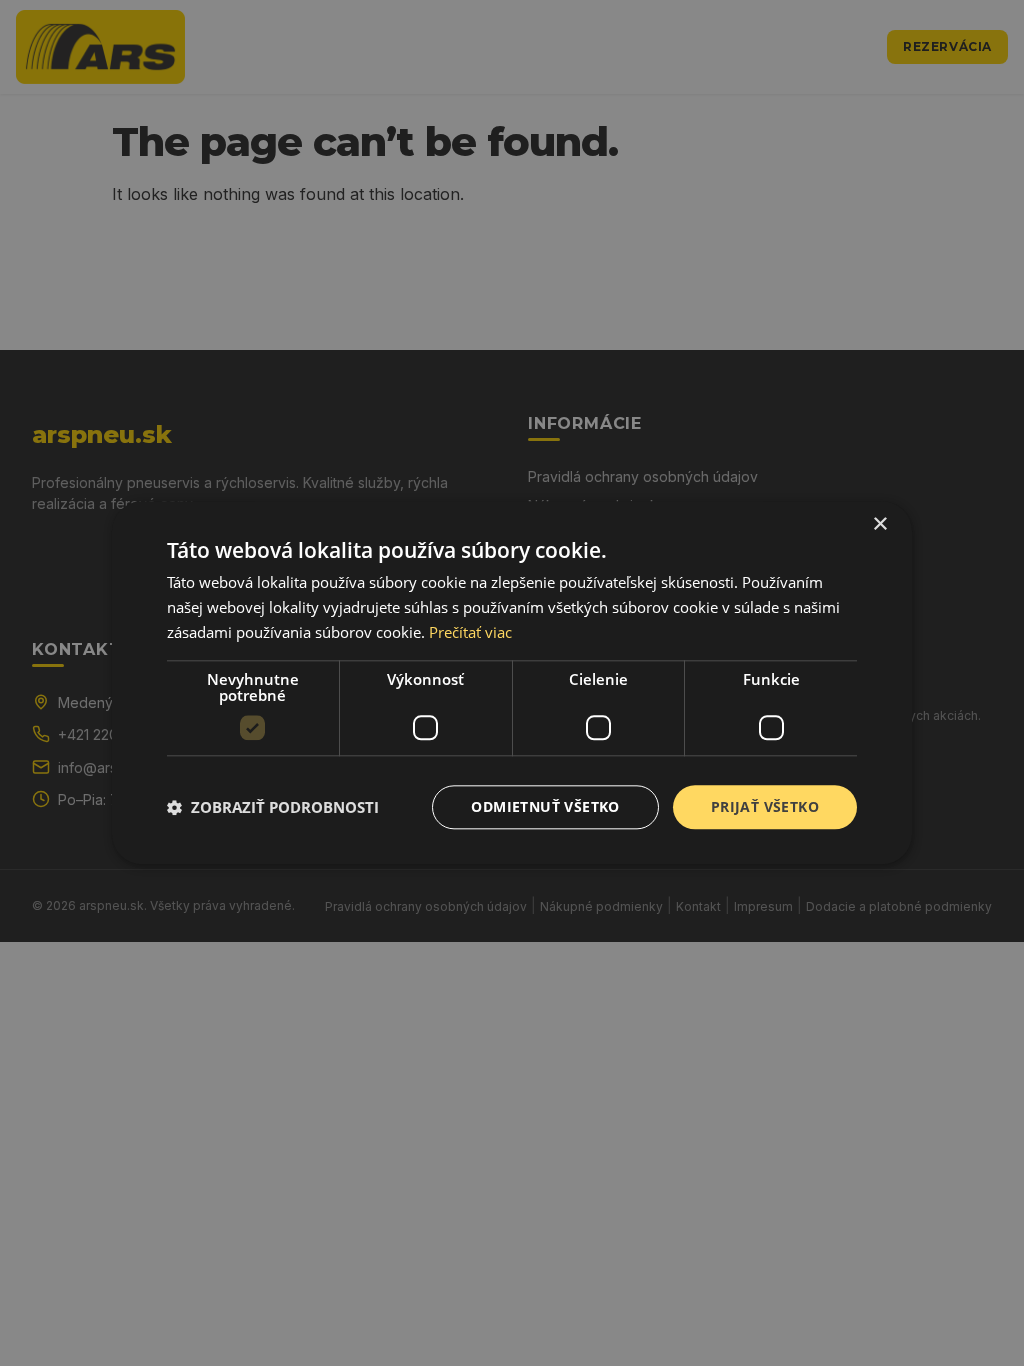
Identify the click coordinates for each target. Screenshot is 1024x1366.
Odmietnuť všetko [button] (545, 806)
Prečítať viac (470, 632)
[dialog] (512, 682)
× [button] (879, 524)
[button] (273, 807)
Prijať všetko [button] (765, 806)
